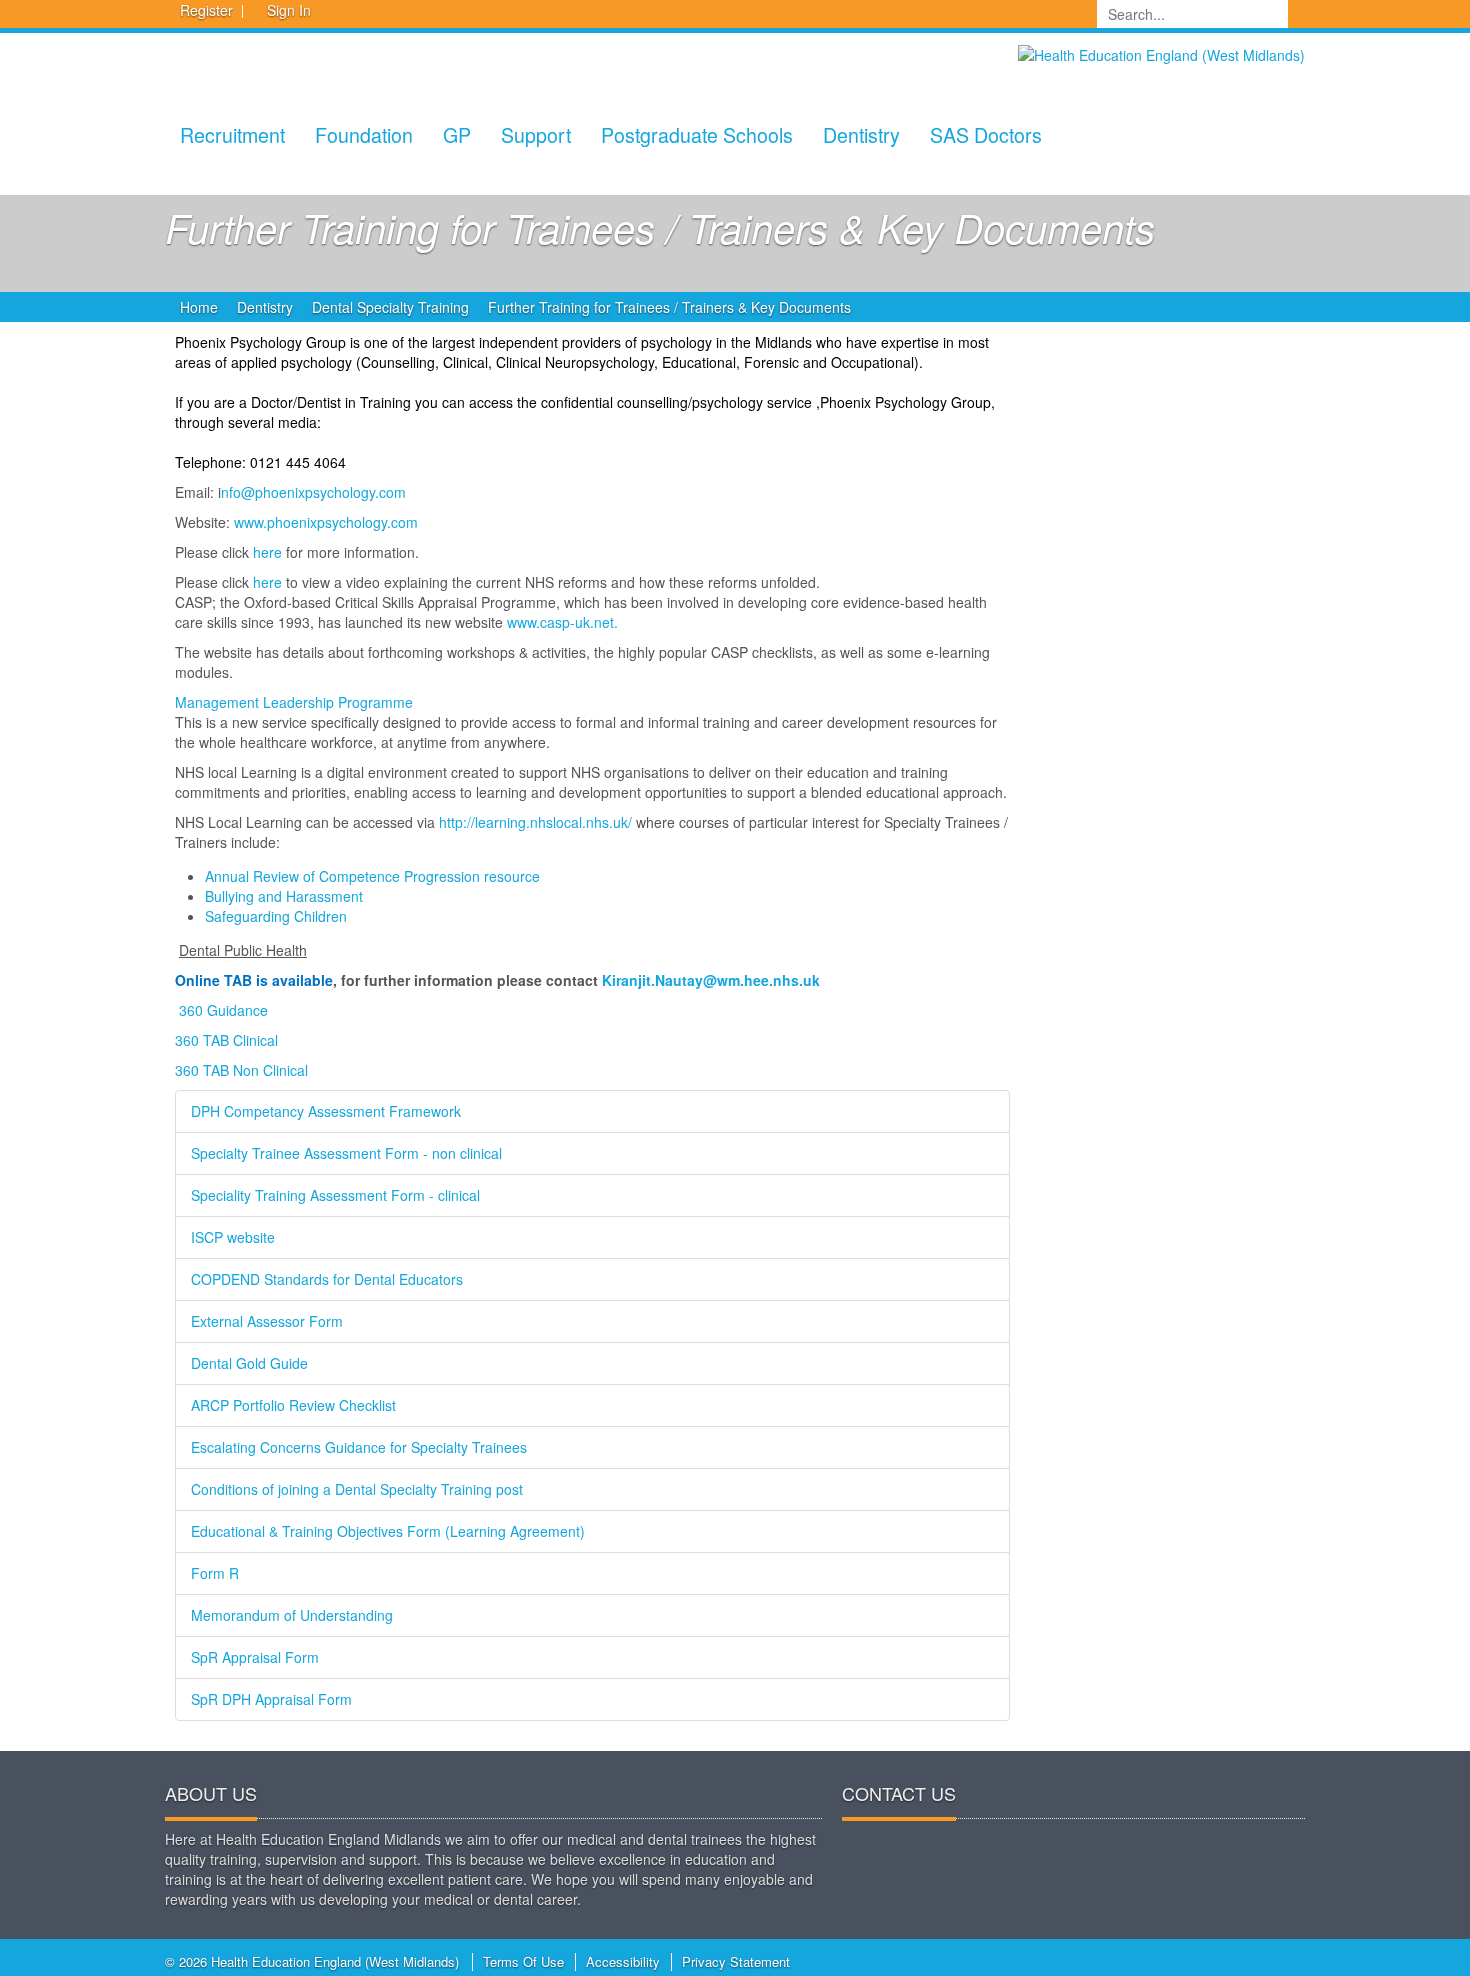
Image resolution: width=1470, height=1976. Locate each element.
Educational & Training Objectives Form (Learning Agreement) (388, 1531)
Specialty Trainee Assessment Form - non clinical (346, 1153)
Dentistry (861, 134)
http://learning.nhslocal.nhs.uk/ (535, 822)
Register (206, 10)
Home (199, 307)
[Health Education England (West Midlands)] (1161, 53)
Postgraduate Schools (697, 134)
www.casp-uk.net (560, 622)
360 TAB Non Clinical (241, 1070)
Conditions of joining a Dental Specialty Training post (357, 1489)
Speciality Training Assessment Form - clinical (335, 1195)
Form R (215, 1573)
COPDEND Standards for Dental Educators (327, 1279)
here (267, 552)
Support (536, 134)
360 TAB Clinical (226, 1040)
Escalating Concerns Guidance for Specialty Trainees (359, 1447)
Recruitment (232, 134)
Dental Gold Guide (249, 1363)
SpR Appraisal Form (255, 1657)
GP (457, 134)
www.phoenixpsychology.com (326, 522)
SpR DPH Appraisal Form (271, 1699)
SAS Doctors (986, 134)
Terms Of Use (523, 1961)
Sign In (289, 10)
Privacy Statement (736, 1961)
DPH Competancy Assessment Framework (326, 1111)
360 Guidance (223, 1010)
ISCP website (233, 1237)
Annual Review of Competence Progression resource (372, 876)
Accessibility (623, 1961)
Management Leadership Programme (294, 702)
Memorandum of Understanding (292, 1615)
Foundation (364, 134)
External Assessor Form (267, 1321)
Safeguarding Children (276, 916)
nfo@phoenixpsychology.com (313, 492)
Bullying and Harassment (284, 896)
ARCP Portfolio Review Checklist (293, 1405)
